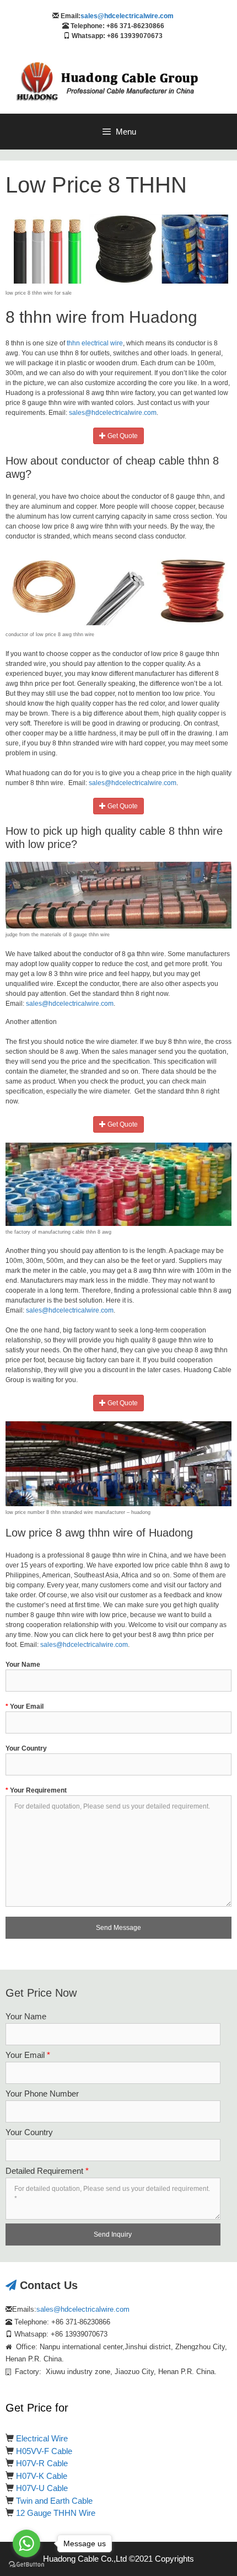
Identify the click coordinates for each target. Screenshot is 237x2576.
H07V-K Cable (42, 2476)
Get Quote (122, 436)
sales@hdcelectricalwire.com (127, 16)
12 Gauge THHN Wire (56, 2513)
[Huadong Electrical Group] (113, 82)
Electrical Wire (42, 2438)
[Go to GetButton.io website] (26, 2565)
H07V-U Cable (42, 2488)
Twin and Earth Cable (54, 2501)
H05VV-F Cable (44, 2451)
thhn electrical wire (95, 343)
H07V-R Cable (42, 2463)
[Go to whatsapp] (26, 2543)
